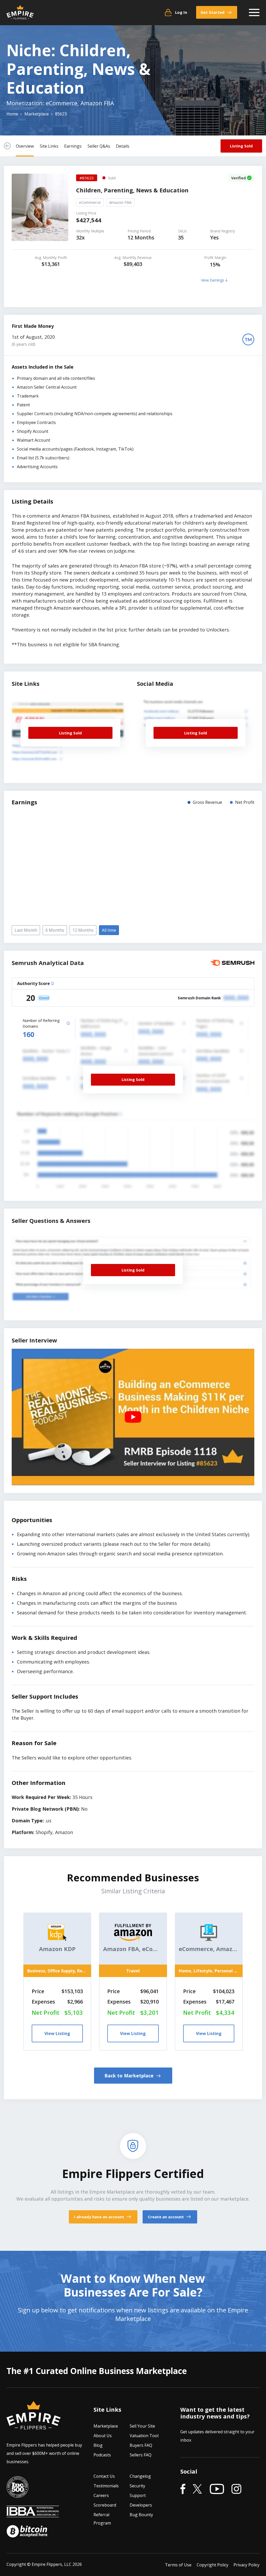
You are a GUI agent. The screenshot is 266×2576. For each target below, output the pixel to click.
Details (123, 146)
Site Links (49, 146)
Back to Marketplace (130, 2076)
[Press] (17, 2494)
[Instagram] (236, 2489)
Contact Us (104, 2476)
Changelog (140, 2476)
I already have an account (100, 2217)
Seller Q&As (99, 146)
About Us (103, 2436)
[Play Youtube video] (133, 1417)
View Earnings (213, 280)
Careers (101, 2495)
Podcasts (102, 2455)
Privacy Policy (247, 2565)
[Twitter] (198, 2489)
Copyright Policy (212, 2565)
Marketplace (106, 2426)
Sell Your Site (142, 2426)
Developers (141, 2505)
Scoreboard (105, 2505)
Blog (98, 2445)
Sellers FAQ (141, 2455)
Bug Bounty (141, 2515)
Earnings (73, 146)
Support (138, 2495)
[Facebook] (183, 2489)
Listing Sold (241, 146)
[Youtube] (217, 2489)
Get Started (212, 12)
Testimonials (106, 2486)
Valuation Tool (144, 2436)
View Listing (57, 2033)
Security (137, 2486)
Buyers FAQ (141, 2445)
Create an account (166, 2217)
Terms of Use (178, 2565)
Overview (25, 146)
